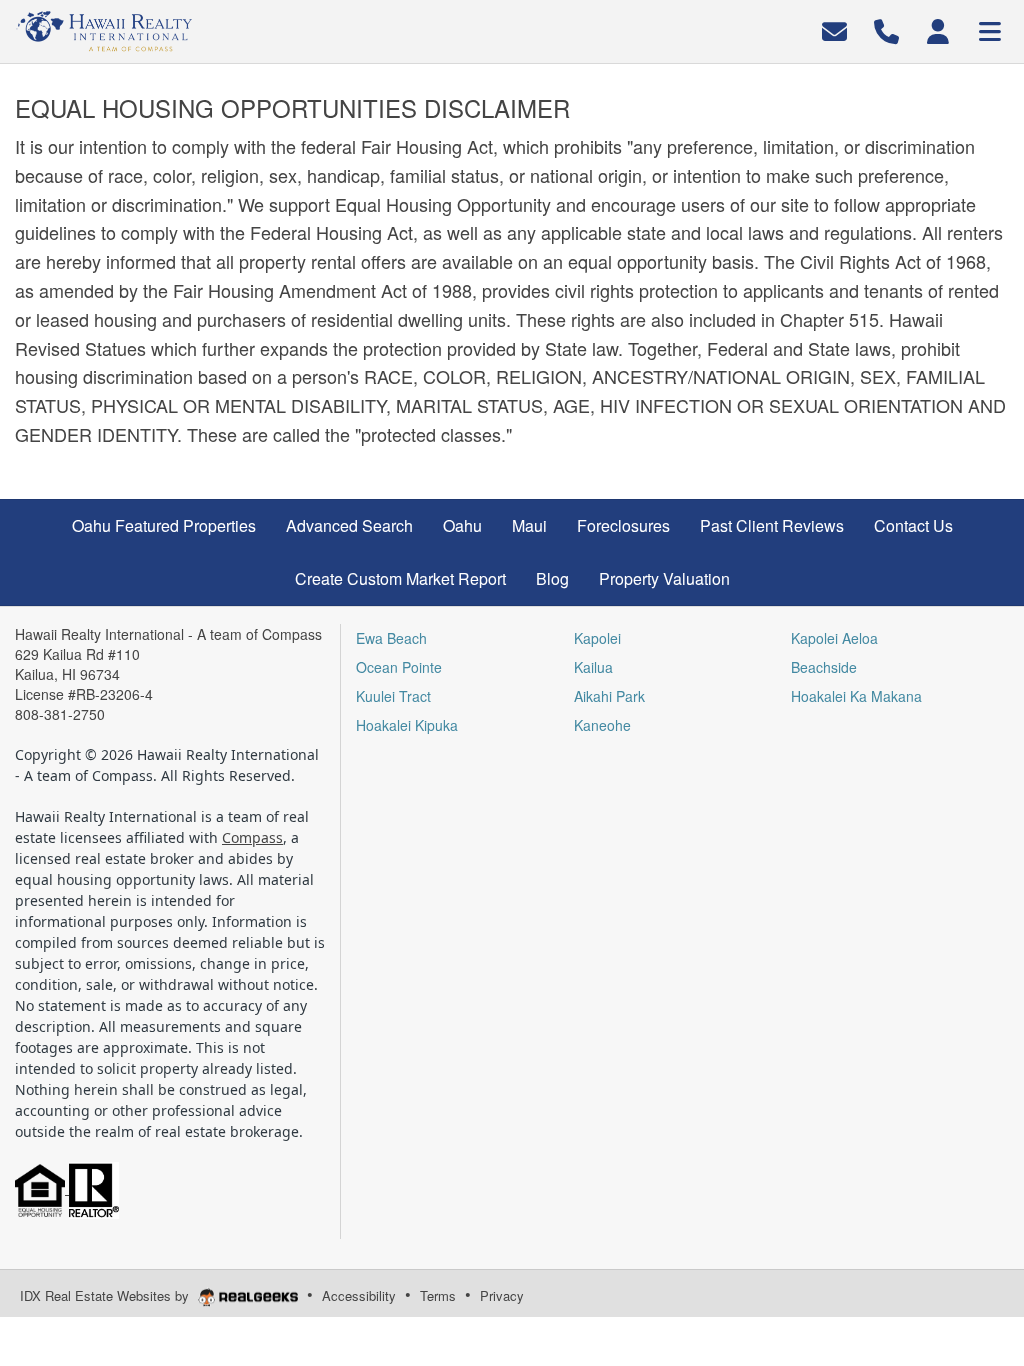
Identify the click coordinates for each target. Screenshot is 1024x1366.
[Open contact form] (834, 29)
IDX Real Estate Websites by (106, 1295)
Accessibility (359, 1295)
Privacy (502, 1295)
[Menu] (990, 29)
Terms (438, 1295)
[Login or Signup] (938, 29)
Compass (252, 837)
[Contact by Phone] (886, 29)
